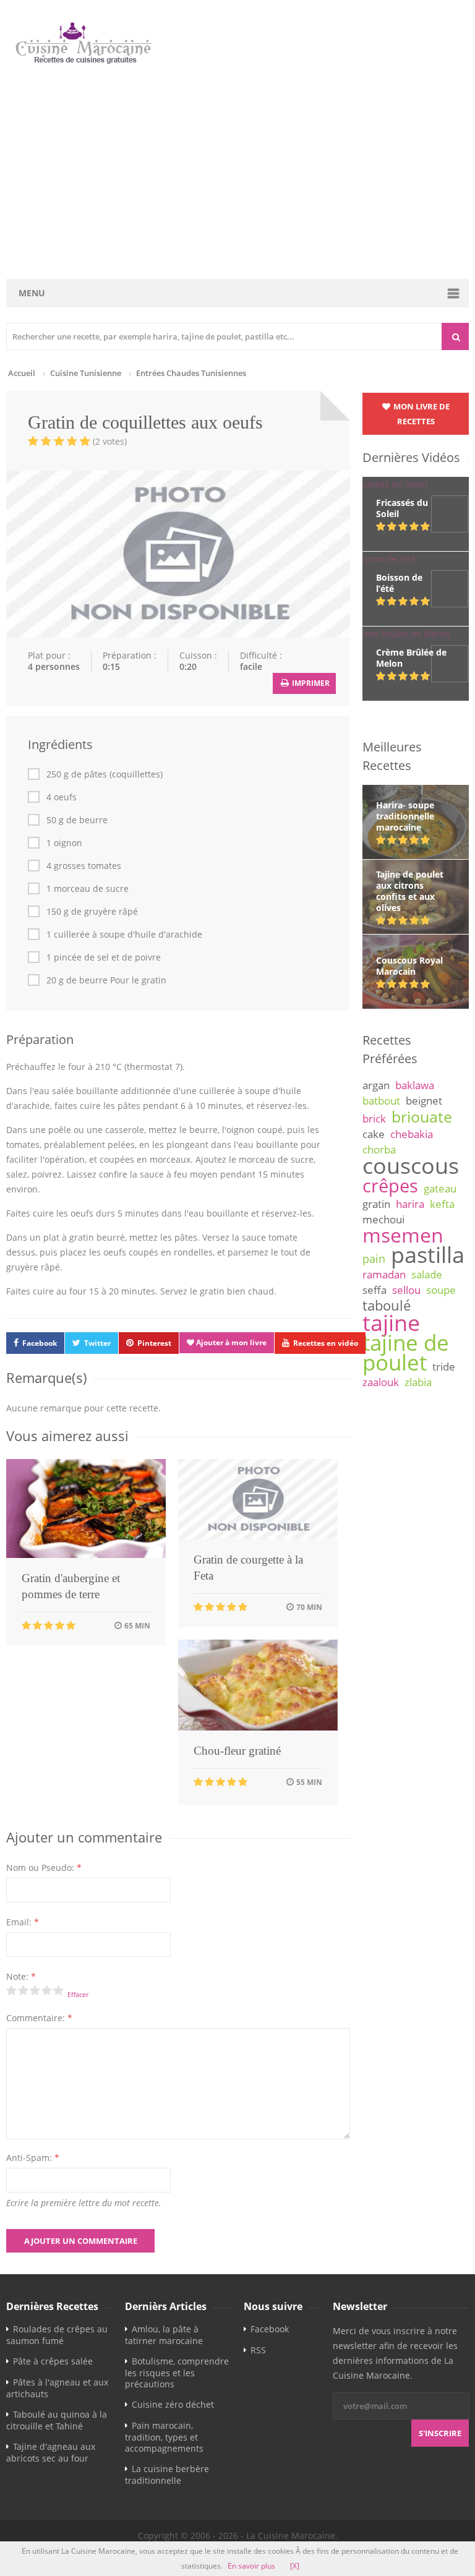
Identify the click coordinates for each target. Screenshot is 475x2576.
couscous (411, 1165)
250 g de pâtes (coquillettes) (105, 774)
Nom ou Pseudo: (44, 1868)
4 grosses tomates (84, 866)
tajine (391, 1322)
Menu (32, 293)
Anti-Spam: (33, 2158)
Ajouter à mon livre (230, 1342)
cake (374, 1134)
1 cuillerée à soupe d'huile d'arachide (124, 935)
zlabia (418, 1382)
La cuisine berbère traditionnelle (167, 2475)
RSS (258, 2350)
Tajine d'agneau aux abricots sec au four (51, 2452)
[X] (295, 2566)
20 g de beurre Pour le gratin (106, 980)
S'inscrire (440, 2433)
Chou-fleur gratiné (237, 1751)
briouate (422, 1116)
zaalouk (381, 1382)
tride (444, 1367)
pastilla (428, 1254)
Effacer (78, 1994)
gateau (440, 1188)
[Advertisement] (237, 173)
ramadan (384, 1274)
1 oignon (64, 843)
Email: (23, 1922)
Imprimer (310, 683)
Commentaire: (39, 2018)
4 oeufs (62, 797)
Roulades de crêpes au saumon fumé (57, 2335)
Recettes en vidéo (326, 1343)
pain (374, 1259)
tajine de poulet (406, 1352)
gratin (376, 1204)
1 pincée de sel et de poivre (104, 957)
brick (374, 1119)
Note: (21, 1976)
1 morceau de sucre (88, 889)
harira (410, 1204)
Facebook (40, 1343)
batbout (381, 1101)
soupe (441, 1290)
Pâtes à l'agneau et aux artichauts (57, 2388)
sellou (406, 1290)
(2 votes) (110, 441)
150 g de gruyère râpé (92, 912)
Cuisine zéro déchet (173, 2404)
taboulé (387, 1305)
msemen (403, 1235)
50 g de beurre (77, 820)
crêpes (390, 1186)
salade (427, 1274)
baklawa (415, 1085)
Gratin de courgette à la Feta (248, 1568)
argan (376, 1085)
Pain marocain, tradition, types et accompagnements (164, 2437)
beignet (424, 1101)
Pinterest (154, 1343)
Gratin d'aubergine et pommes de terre (71, 1586)
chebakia (412, 1134)
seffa (374, 1290)
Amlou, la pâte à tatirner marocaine (164, 2335)
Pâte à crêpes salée (53, 2361)
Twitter (97, 1343)
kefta (442, 1204)
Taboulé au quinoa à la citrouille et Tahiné (57, 2420)
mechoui (383, 1219)
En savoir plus (251, 2566)
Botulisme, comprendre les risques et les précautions (177, 2373)
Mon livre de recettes (421, 414)
